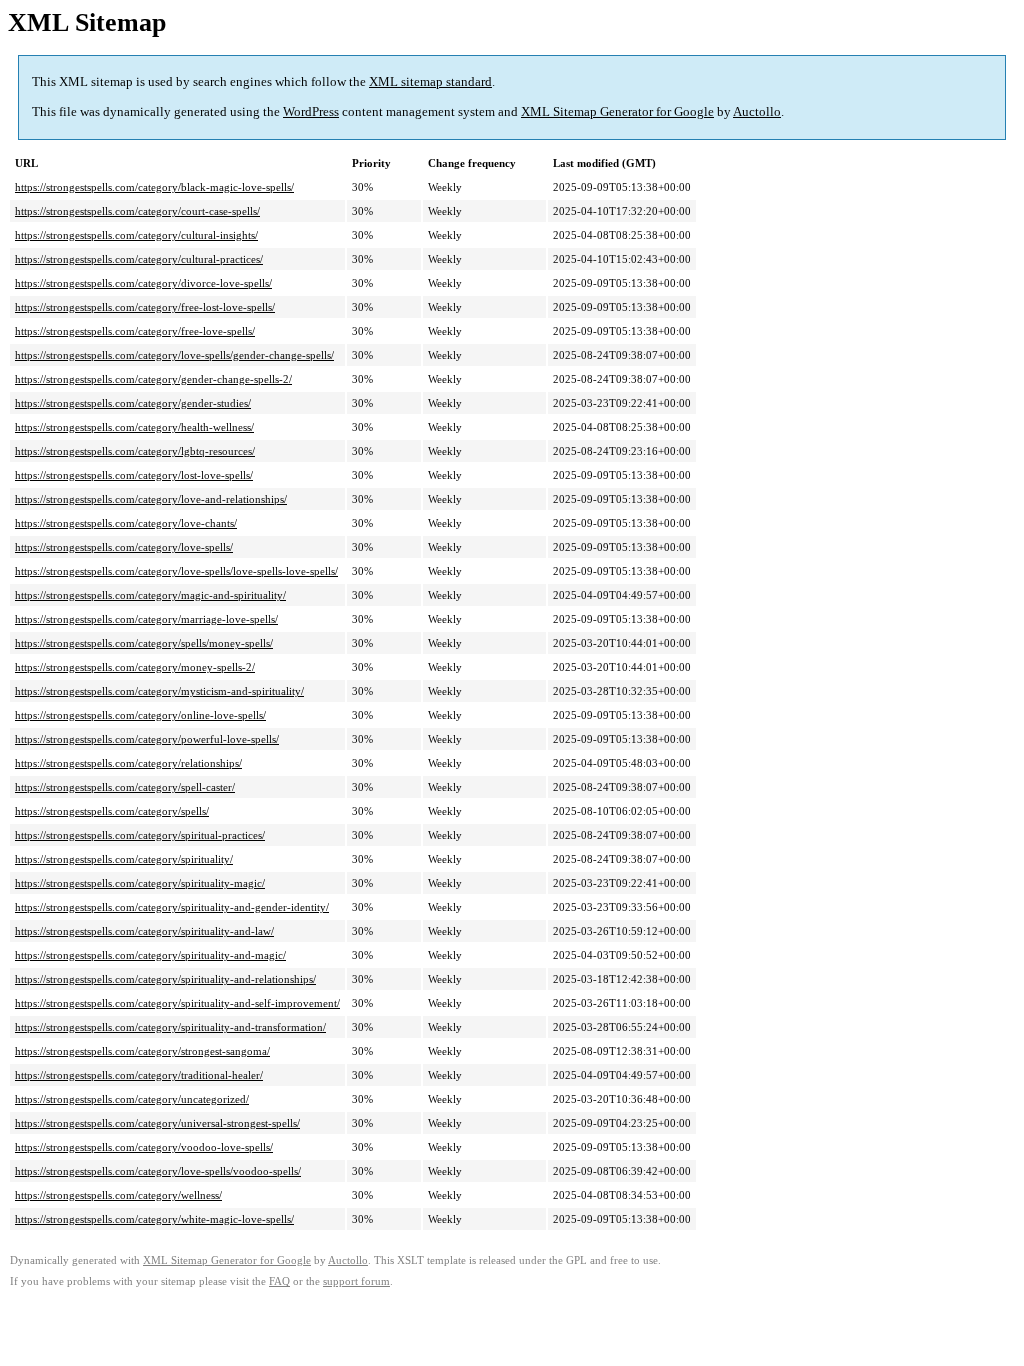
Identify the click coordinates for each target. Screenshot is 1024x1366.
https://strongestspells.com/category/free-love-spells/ (135, 331)
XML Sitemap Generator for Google (617, 111)
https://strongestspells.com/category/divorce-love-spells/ (143, 283)
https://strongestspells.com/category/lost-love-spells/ (134, 475)
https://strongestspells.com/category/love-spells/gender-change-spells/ (174, 355)
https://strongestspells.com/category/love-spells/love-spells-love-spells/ (176, 571)
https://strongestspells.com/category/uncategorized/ (132, 1099)
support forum (356, 1281)
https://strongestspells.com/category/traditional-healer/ (139, 1075)
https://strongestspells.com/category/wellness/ (118, 1195)
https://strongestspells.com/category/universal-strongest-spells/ (157, 1123)
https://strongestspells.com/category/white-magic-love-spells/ (154, 1219)
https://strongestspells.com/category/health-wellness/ (134, 427)
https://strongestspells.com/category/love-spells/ (124, 547)
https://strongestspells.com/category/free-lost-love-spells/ (145, 307)
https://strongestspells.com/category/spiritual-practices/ (140, 835)
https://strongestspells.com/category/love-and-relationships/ (151, 499)
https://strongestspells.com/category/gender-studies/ (133, 403)
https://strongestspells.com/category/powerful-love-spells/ (147, 739)
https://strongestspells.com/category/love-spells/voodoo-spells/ (158, 1171)
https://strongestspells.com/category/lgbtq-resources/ (135, 451)
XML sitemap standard (430, 81)
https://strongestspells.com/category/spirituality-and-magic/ (150, 955)
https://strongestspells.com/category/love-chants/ (126, 523)
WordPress (311, 111)
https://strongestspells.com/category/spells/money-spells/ (144, 643)
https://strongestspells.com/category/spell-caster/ (125, 787)
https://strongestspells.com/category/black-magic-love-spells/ (154, 187)
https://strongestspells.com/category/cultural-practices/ (139, 259)
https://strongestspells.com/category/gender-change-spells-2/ (153, 379)
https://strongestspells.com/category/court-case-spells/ (137, 211)
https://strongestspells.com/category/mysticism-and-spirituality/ (159, 691)
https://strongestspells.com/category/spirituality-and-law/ (144, 931)
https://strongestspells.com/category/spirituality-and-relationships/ (165, 979)
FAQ (279, 1281)
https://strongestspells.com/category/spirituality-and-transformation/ (170, 1027)
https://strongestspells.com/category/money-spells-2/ (135, 667)
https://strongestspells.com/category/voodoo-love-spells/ (144, 1147)
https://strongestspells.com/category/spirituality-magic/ (140, 883)
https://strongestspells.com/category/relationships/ (128, 763)
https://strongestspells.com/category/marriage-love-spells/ (146, 619)
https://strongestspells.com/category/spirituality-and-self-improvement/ (177, 1003)
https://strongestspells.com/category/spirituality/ (124, 859)
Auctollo (757, 111)
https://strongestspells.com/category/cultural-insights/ (136, 235)
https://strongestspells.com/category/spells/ (112, 811)
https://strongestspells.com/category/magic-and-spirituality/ (150, 595)
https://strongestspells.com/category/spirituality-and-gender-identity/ (172, 907)
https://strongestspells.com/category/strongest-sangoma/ (142, 1051)
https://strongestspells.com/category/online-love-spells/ (140, 715)
